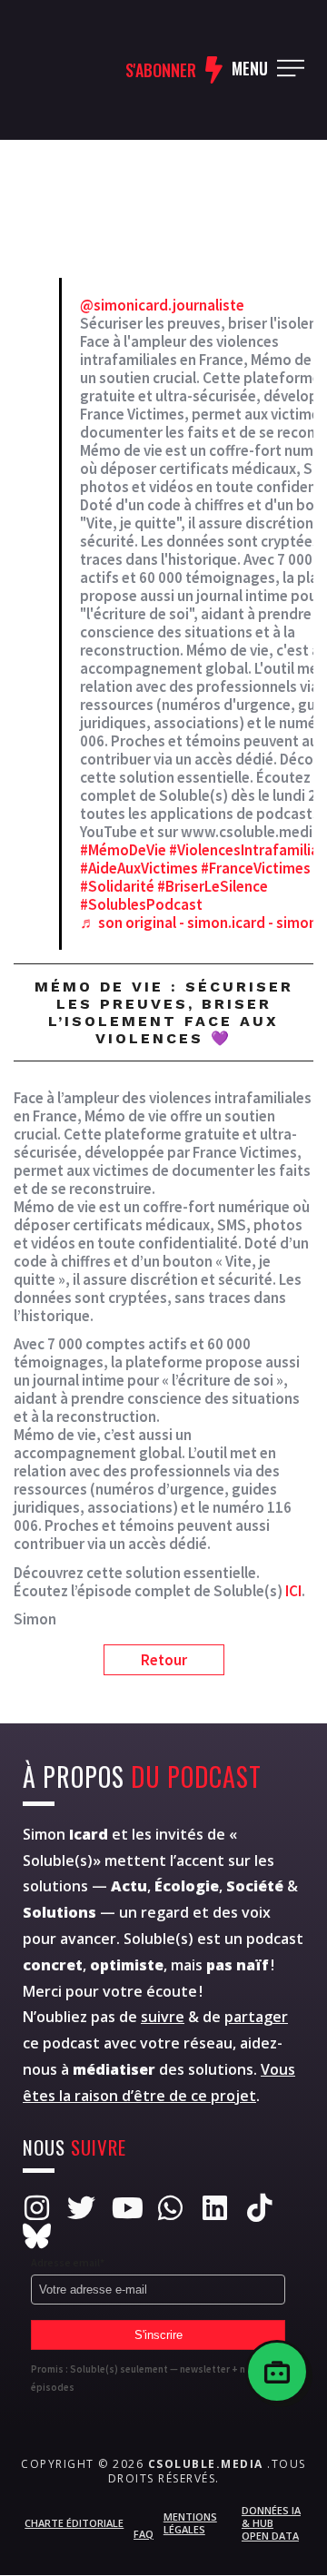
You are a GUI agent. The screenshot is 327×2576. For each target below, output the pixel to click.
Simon (65, 1834)
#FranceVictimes (256, 868)
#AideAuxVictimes (139, 868)
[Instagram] (37, 2208)
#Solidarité (117, 886)
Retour (164, 1660)
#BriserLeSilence (213, 886)
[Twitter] (81, 2208)
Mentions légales (190, 2523)
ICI (293, 1591)
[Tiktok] (259, 2208)
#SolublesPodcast (141, 904)
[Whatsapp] (170, 2208)
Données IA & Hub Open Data (271, 2523)
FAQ (144, 2534)
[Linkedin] (215, 2208)
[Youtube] (126, 2208)
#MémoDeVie (123, 850)
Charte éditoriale (74, 2523)
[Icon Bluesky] (37, 2236)
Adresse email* (68, 2262)
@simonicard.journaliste (162, 305)
